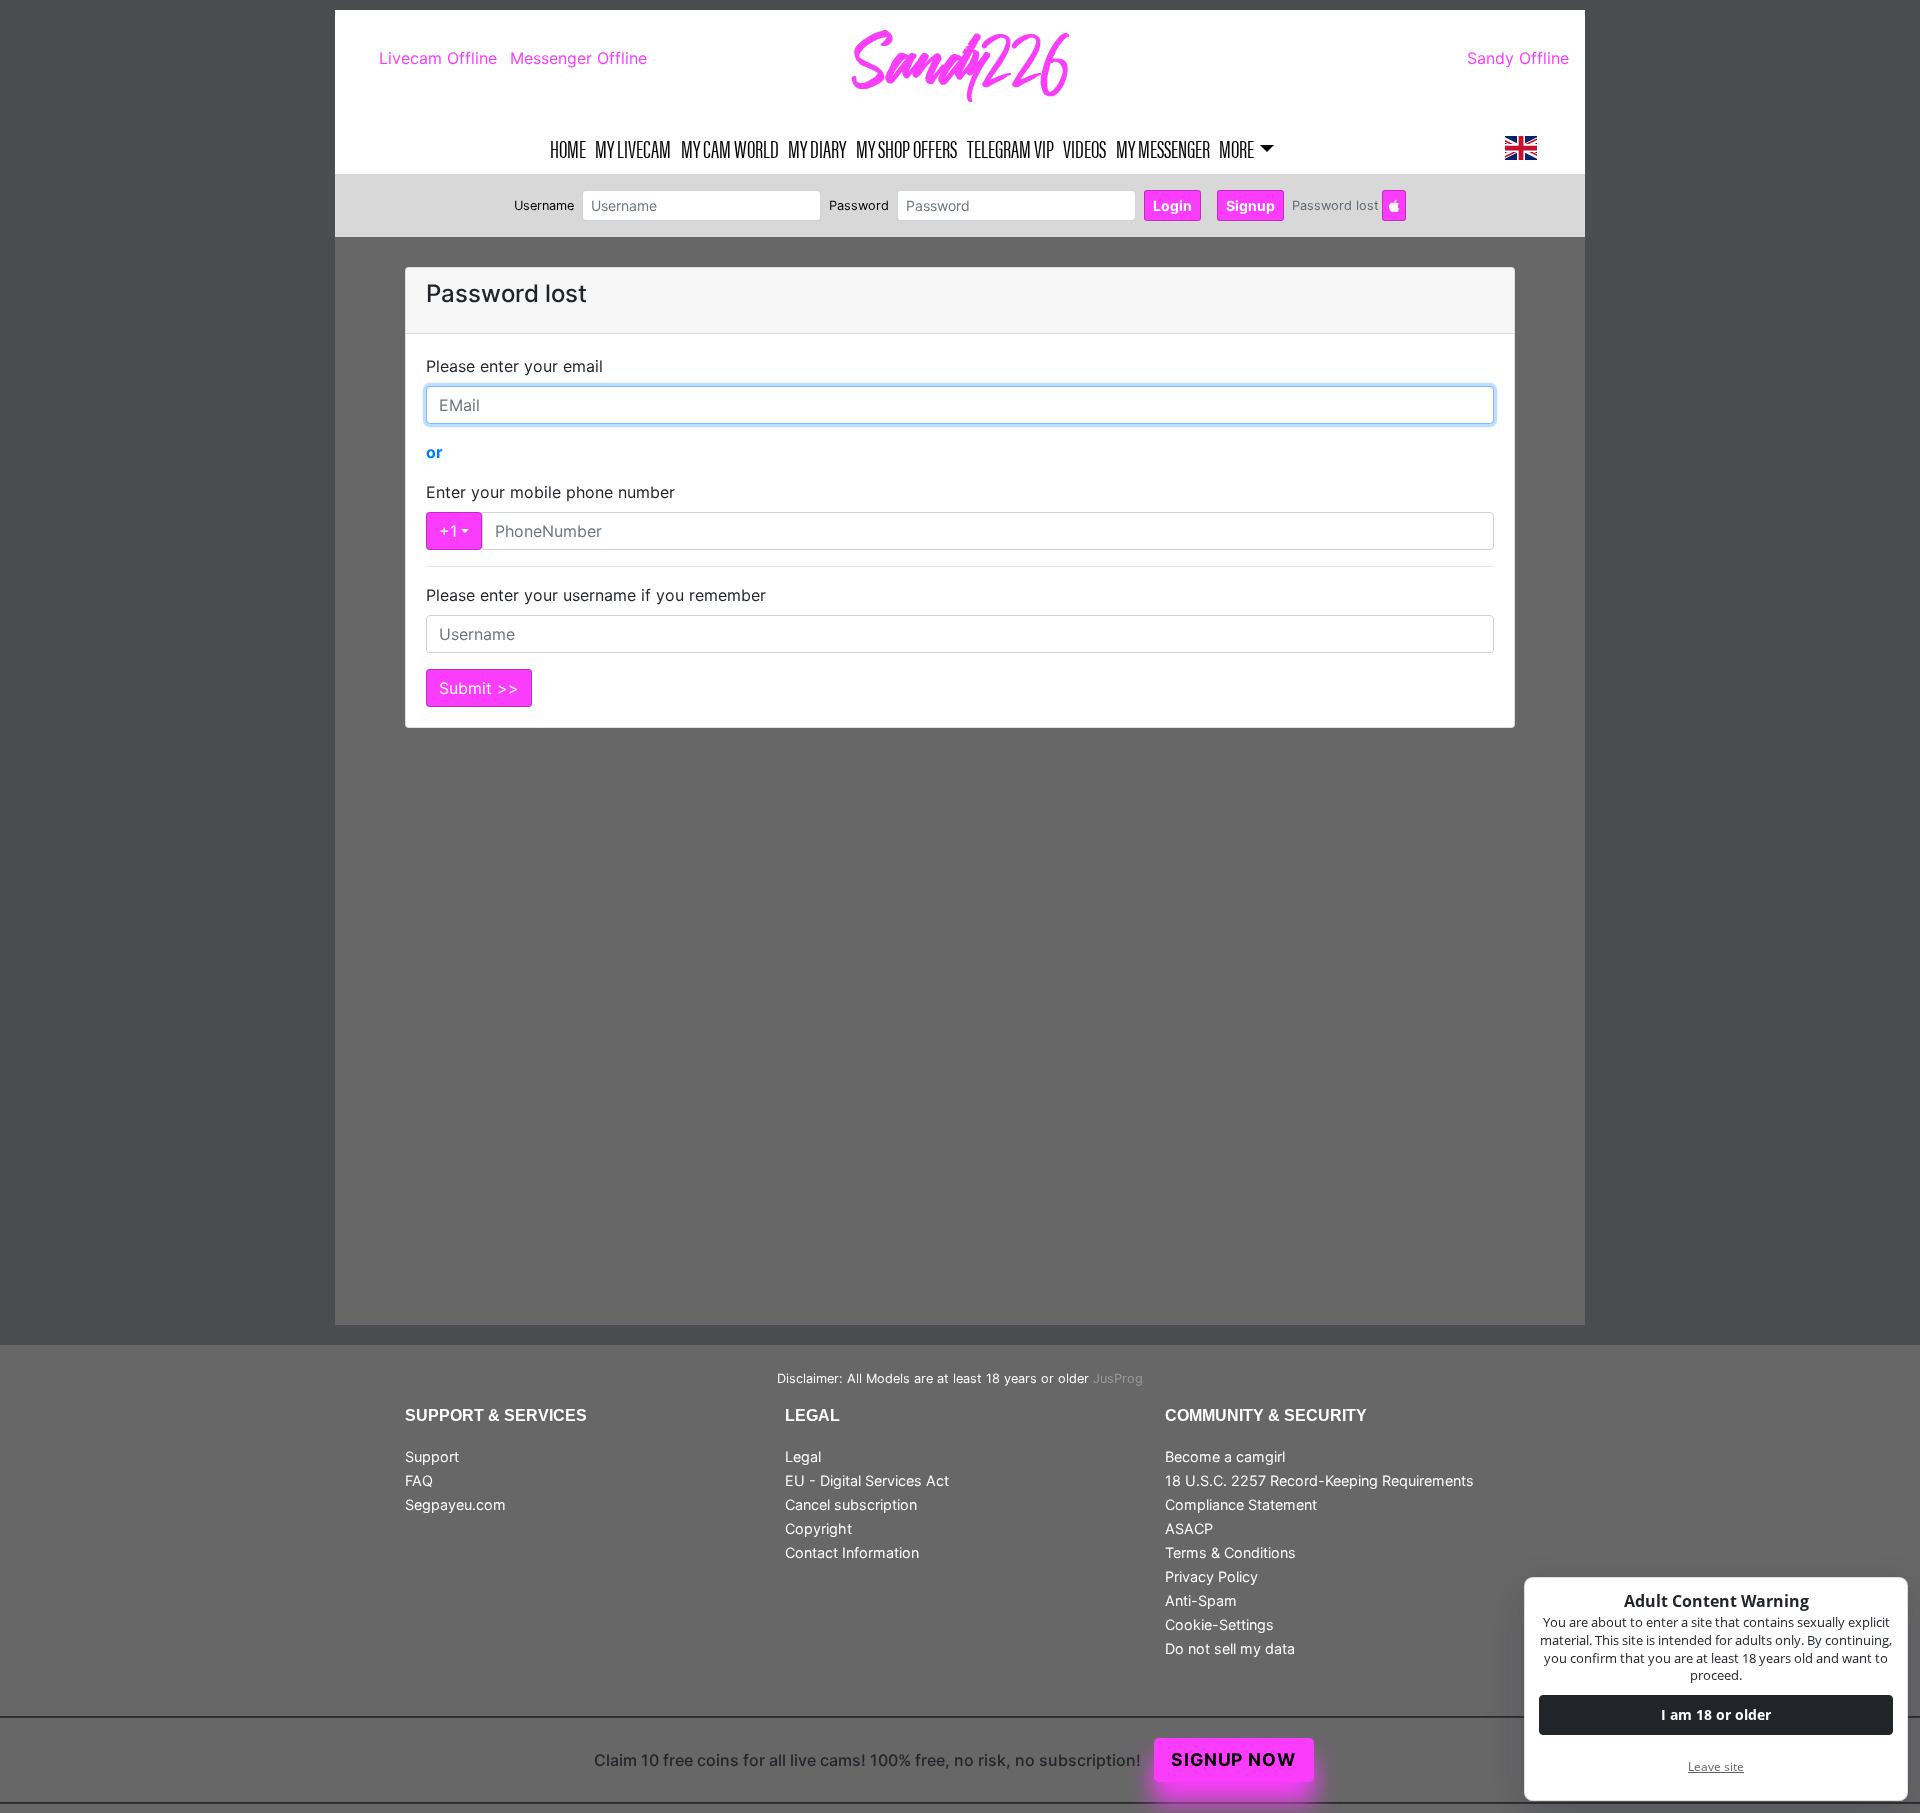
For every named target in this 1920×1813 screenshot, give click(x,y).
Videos (1084, 148)
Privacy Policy (1211, 1576)
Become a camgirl (1225, 1456)
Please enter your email (514, 366)
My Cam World (730, 148)
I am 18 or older (1716, 1714)
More (1236, 148)
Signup (1250, 205)
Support (432, 1456)
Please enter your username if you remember (596, 595)
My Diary (817, 148)
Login (1172, 205)
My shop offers (906, 148)
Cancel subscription (851, 1504)
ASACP (1189, 1528)
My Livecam (633, 148)
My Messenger (1163, 148)
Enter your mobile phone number (550, 492)
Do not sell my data (1230, 1648)
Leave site (1716, 1766)
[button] (1521, 148)
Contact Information (852, 1552)
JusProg (1118, 1378)
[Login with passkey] (1394, 205)
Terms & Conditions (1230, 1552)
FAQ (419, 1480)
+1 (448, 531)
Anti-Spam (1201, 1600)
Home (568, 148)
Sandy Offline (1518, 58)
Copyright (818, 1528)
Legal (803, 1456)
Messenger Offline (578, 58)
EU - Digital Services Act (867, 1480)
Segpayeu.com (455, 1504)
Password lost (1335, 205)
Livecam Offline (438, 58)
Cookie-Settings (1219, 1624)
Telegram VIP (1010, 148)
